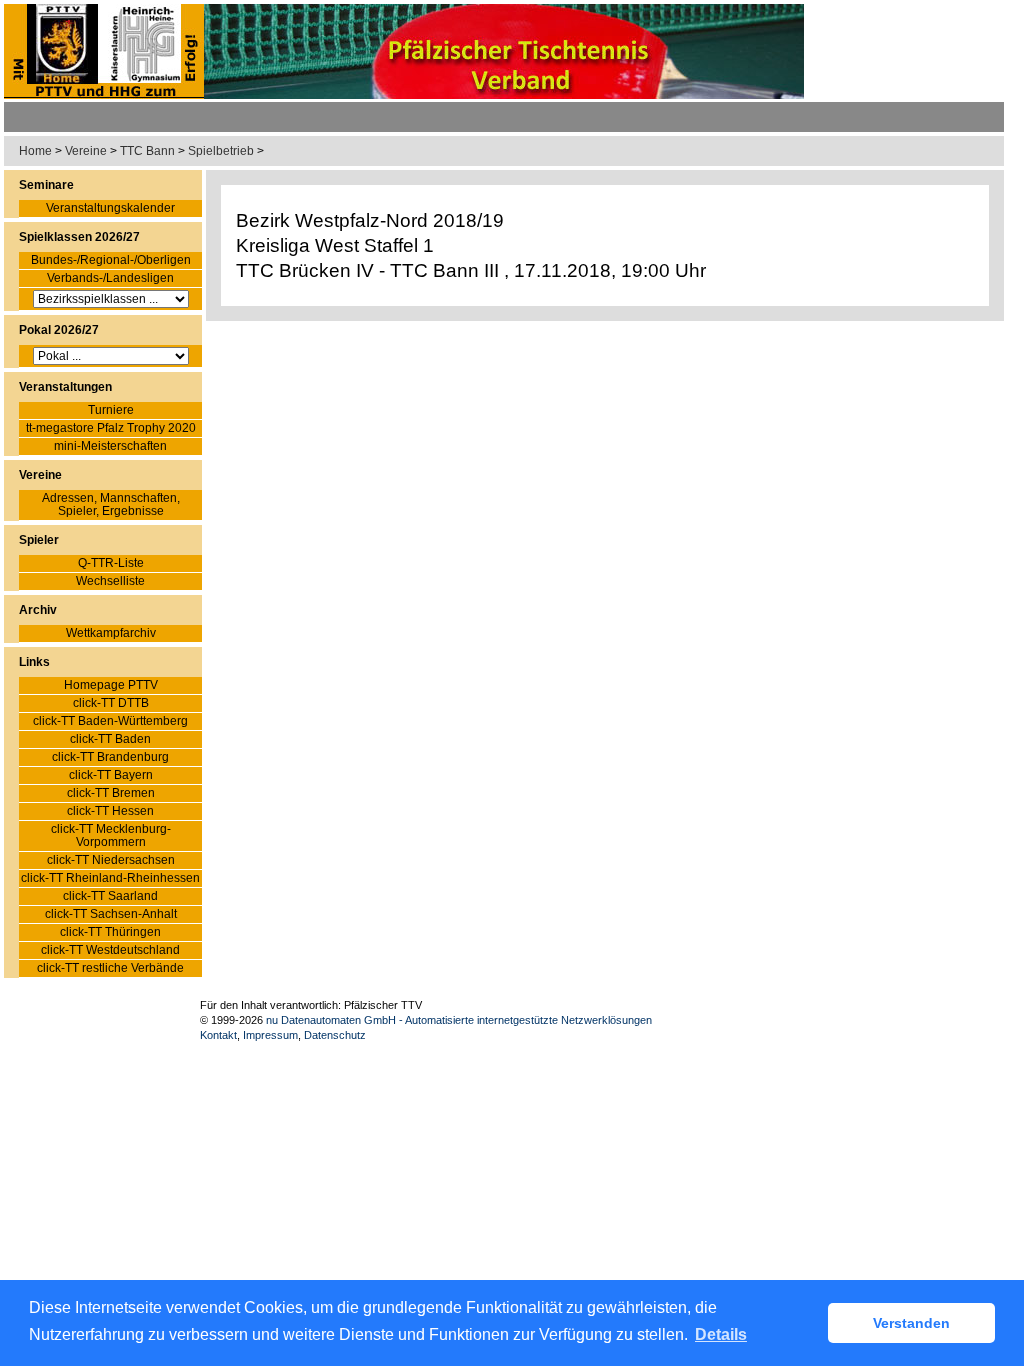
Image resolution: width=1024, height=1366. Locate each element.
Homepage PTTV (111, 685)
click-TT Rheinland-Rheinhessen (110, 878)
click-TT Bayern (111, 775)
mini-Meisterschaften (110, 446)
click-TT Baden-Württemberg (110, 721)
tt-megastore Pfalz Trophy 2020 (111, 428)
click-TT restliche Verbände (110, 968)
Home (35, 151)
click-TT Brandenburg (110, 757)
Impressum (270, 1035)
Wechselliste (110, 581)
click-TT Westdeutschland (110, 950)
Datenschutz (335, 1035)
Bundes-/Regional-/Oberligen (111, 260)
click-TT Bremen (111, 793)
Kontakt (218, 1035)
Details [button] (721, 1334)
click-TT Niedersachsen (111, 860)
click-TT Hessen (110, 811)
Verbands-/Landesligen (110, 278)
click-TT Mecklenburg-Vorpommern (111, 836)
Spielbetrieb (221, 151)
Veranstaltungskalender (110, 208)
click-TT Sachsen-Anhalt (111, 914)
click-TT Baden (110, 739)
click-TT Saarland (110, 896)
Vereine (86, 151)
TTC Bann (147, 151)
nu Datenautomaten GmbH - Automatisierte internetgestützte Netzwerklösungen (459, 1020)
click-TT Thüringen (110, 932)
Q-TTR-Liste (111, 563)
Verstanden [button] (911, 1323)
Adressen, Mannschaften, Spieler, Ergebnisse (111, 505)
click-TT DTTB (111, 703)
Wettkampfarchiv (111, 633)
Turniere (111, 410)
